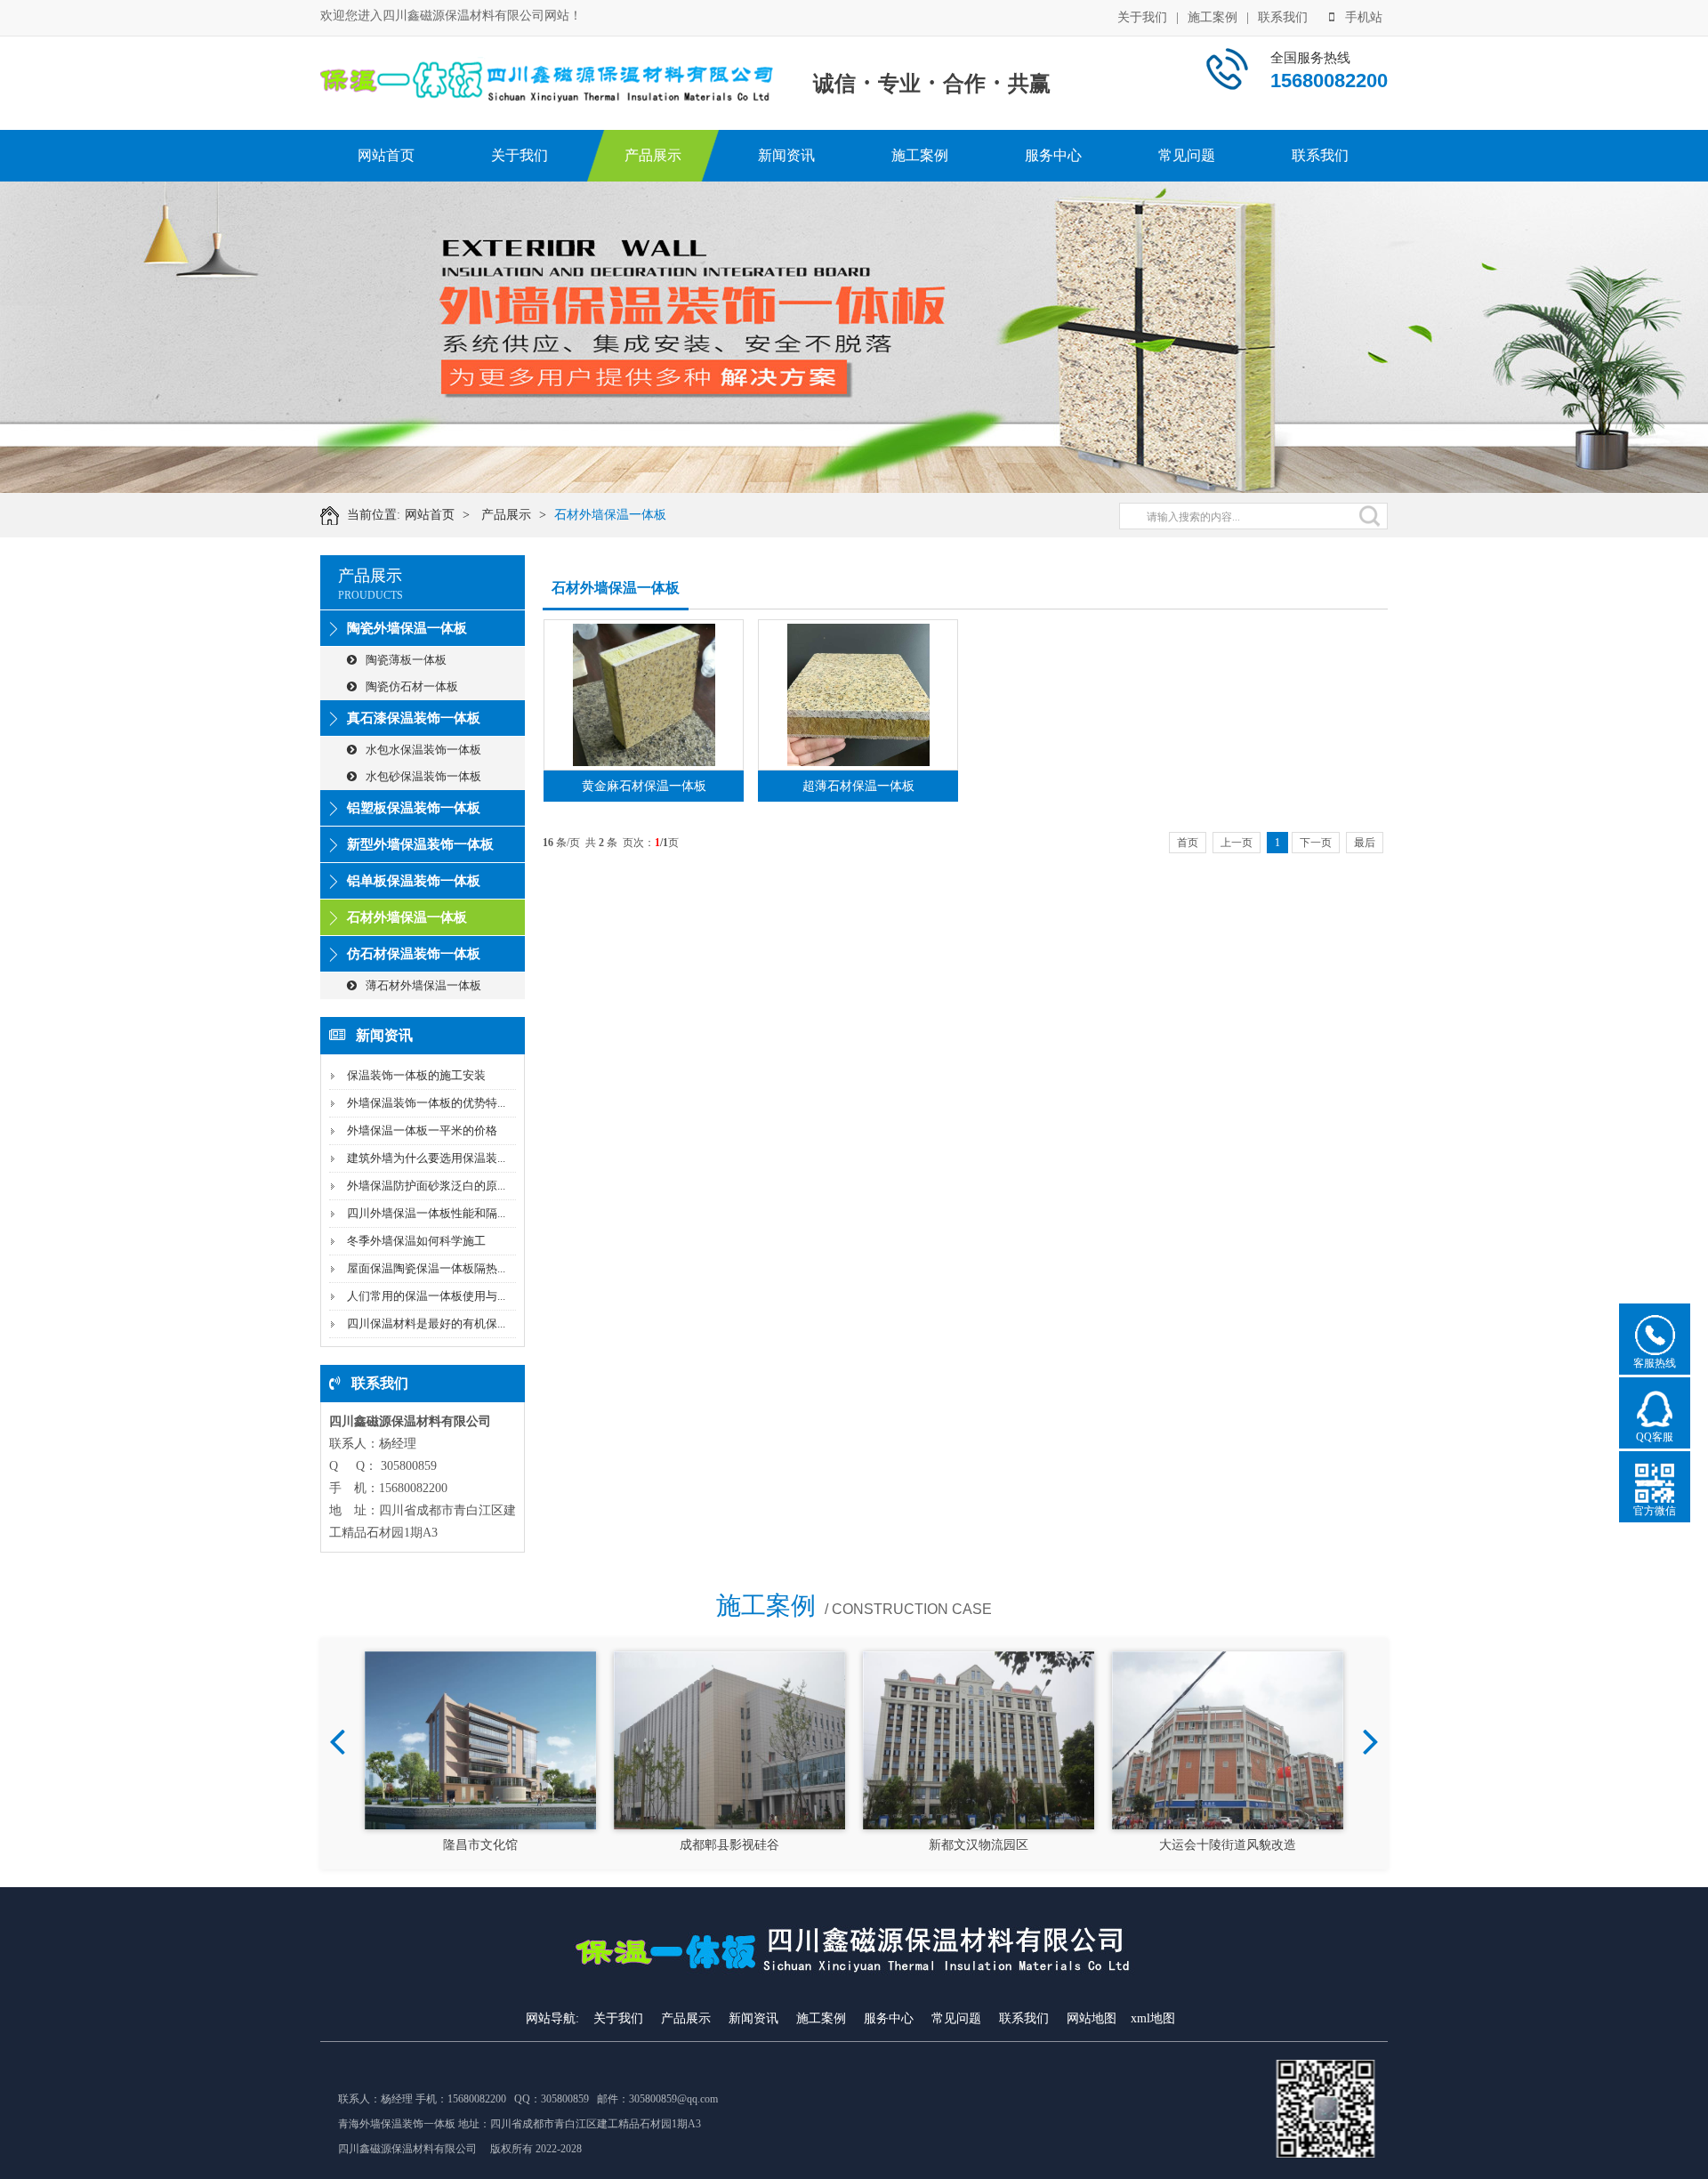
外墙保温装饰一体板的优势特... (426, 1103)
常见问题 (1187, 155)
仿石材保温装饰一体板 (414, 954)
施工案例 (1213, 17)
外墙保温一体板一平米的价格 (422, 1130)
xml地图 (1153, 2018)
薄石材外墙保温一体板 (423, 985)
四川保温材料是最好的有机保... (426, 1324)
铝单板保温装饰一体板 (414, 881)
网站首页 (386, 155)
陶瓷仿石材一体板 (412, 686)
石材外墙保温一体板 (610, 515)
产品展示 (653, 155)
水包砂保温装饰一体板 (423, 776)
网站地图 (1092, 2018)
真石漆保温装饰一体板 (414, 718)
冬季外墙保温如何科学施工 (416, 1241)
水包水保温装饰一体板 (423, 750)
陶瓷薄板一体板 (406, 660)
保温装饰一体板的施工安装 (416, 1075)
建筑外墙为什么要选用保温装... (426, 1158)
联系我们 (1283, 17)
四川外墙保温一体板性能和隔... (426, 1213)
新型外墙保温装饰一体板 (420, 844)
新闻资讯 (786, 155)
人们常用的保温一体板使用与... (426, 1296)
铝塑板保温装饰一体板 (414, 808)
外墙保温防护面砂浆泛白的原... (426, 1186)
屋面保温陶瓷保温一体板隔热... (426, 1268)
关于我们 (1142, 17)
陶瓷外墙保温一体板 (407, 628)
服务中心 (1053, 155)
